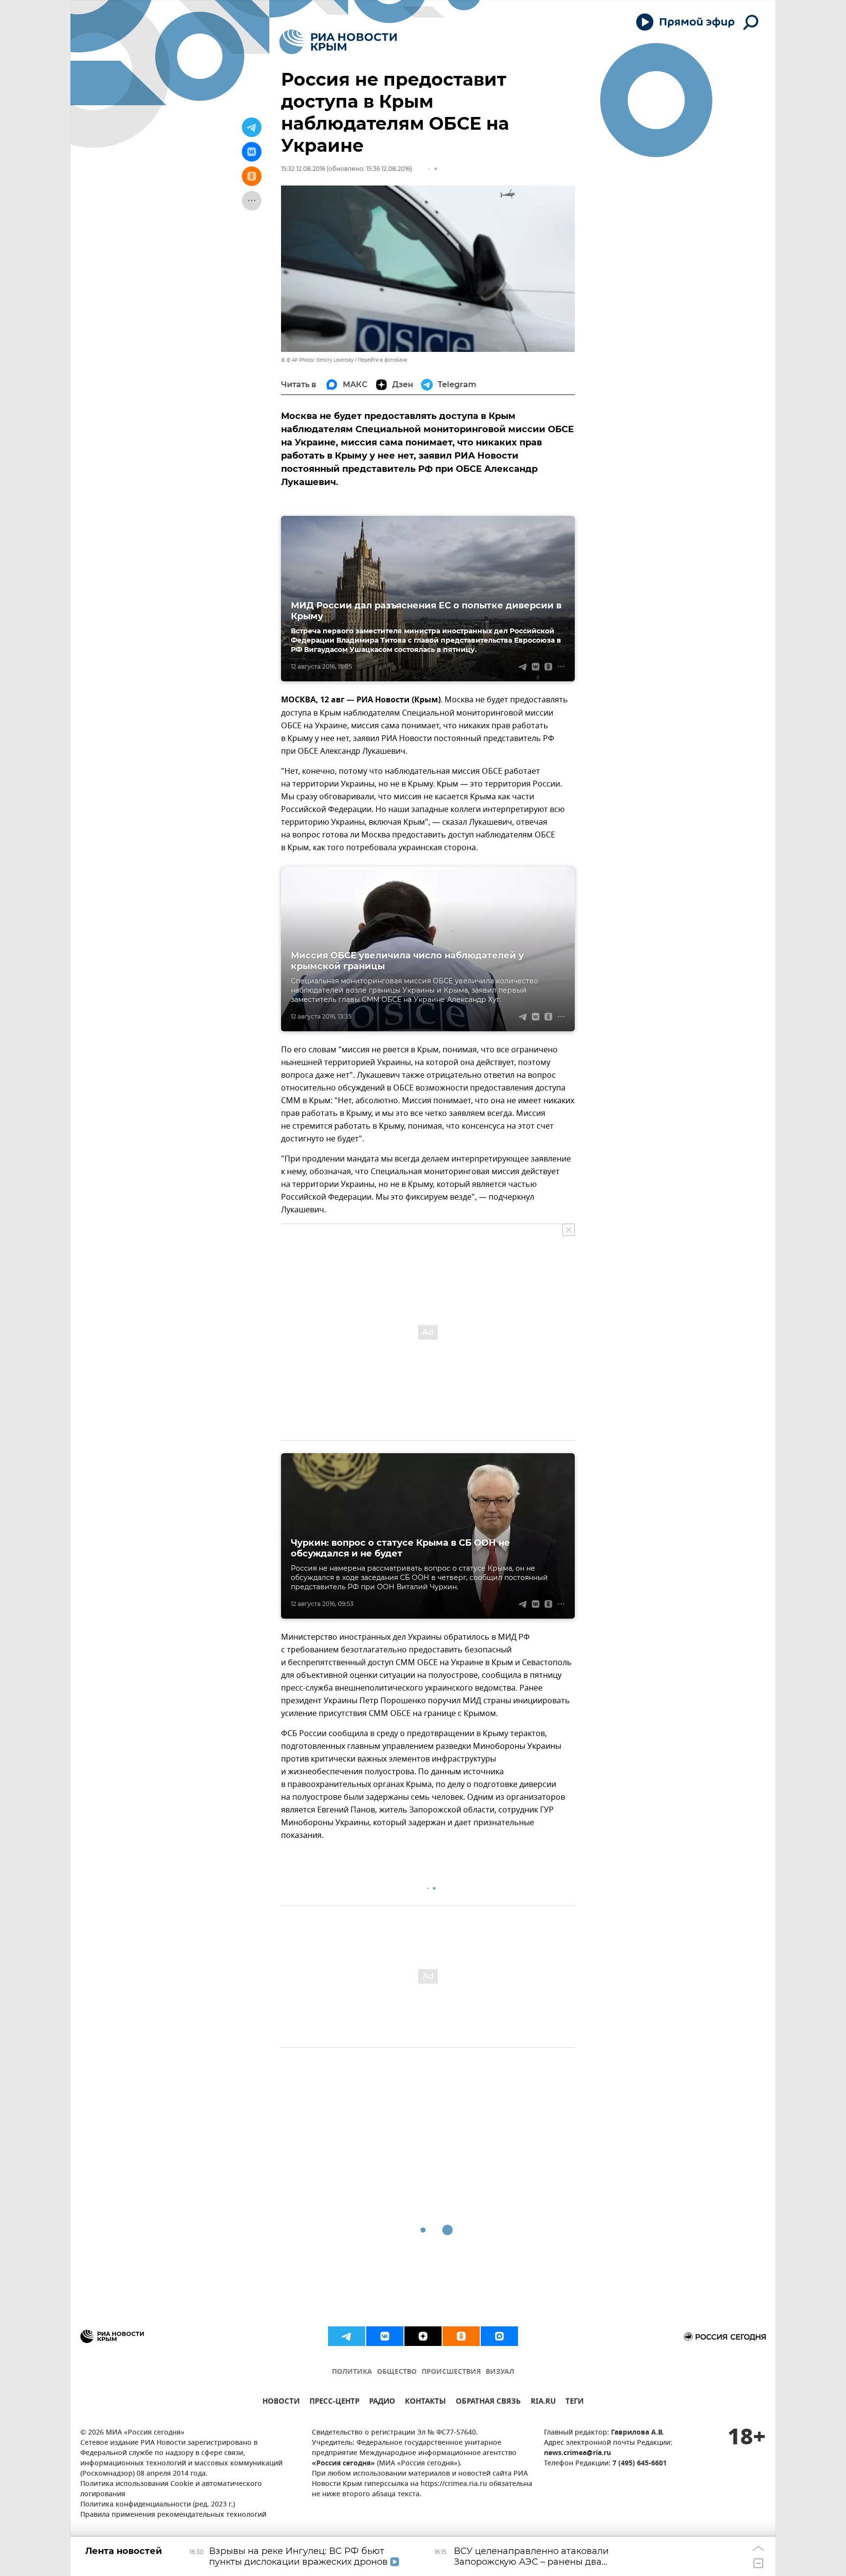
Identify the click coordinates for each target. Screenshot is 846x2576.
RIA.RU (543, 2402)
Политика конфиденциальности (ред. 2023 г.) (158, 2505)
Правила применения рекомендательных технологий (173, 2515)
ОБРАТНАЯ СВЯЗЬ (488, 2402)
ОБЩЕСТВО (397, 2372)
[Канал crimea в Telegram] (347, 2336)
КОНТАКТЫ (425, 2402)
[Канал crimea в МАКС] (499, 2336)
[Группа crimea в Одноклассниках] (461, 2336)
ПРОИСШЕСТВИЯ (451, 2372)
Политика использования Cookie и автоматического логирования (171, 2489)
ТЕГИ (575, 2402)
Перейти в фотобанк (383, 360)
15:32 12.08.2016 (303, 169)
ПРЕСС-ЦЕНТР (334, 2402)
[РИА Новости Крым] (338, 42)
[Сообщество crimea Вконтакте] (385, 2336)
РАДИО (382, 2402)
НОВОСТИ (281, 2402)
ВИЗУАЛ (500, 2372)
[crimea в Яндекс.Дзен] (423, 2336)
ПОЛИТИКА (352, 2372)
